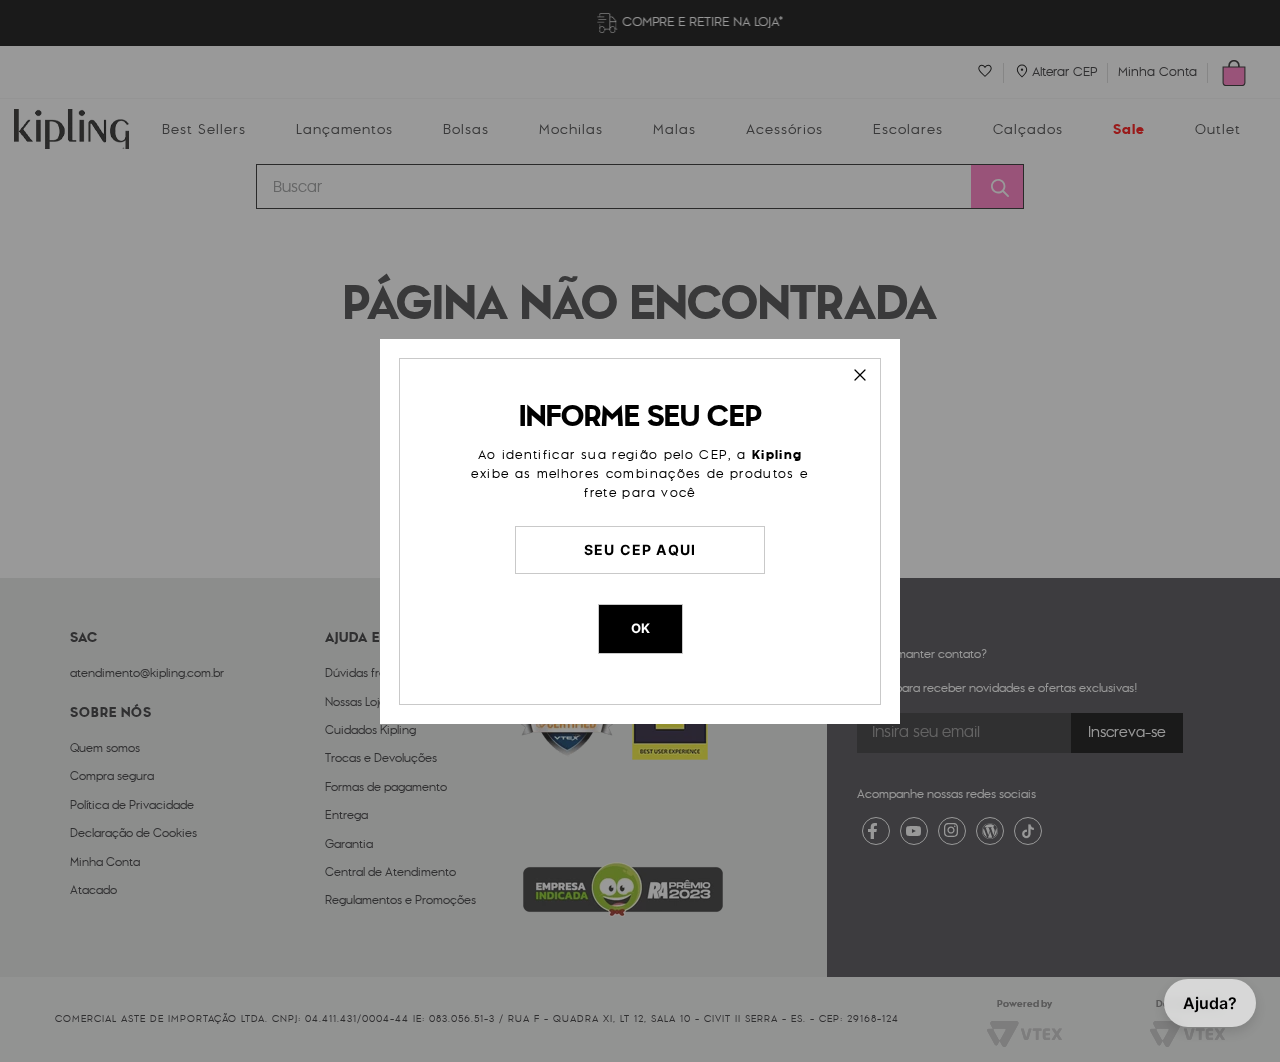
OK (640, 628)
